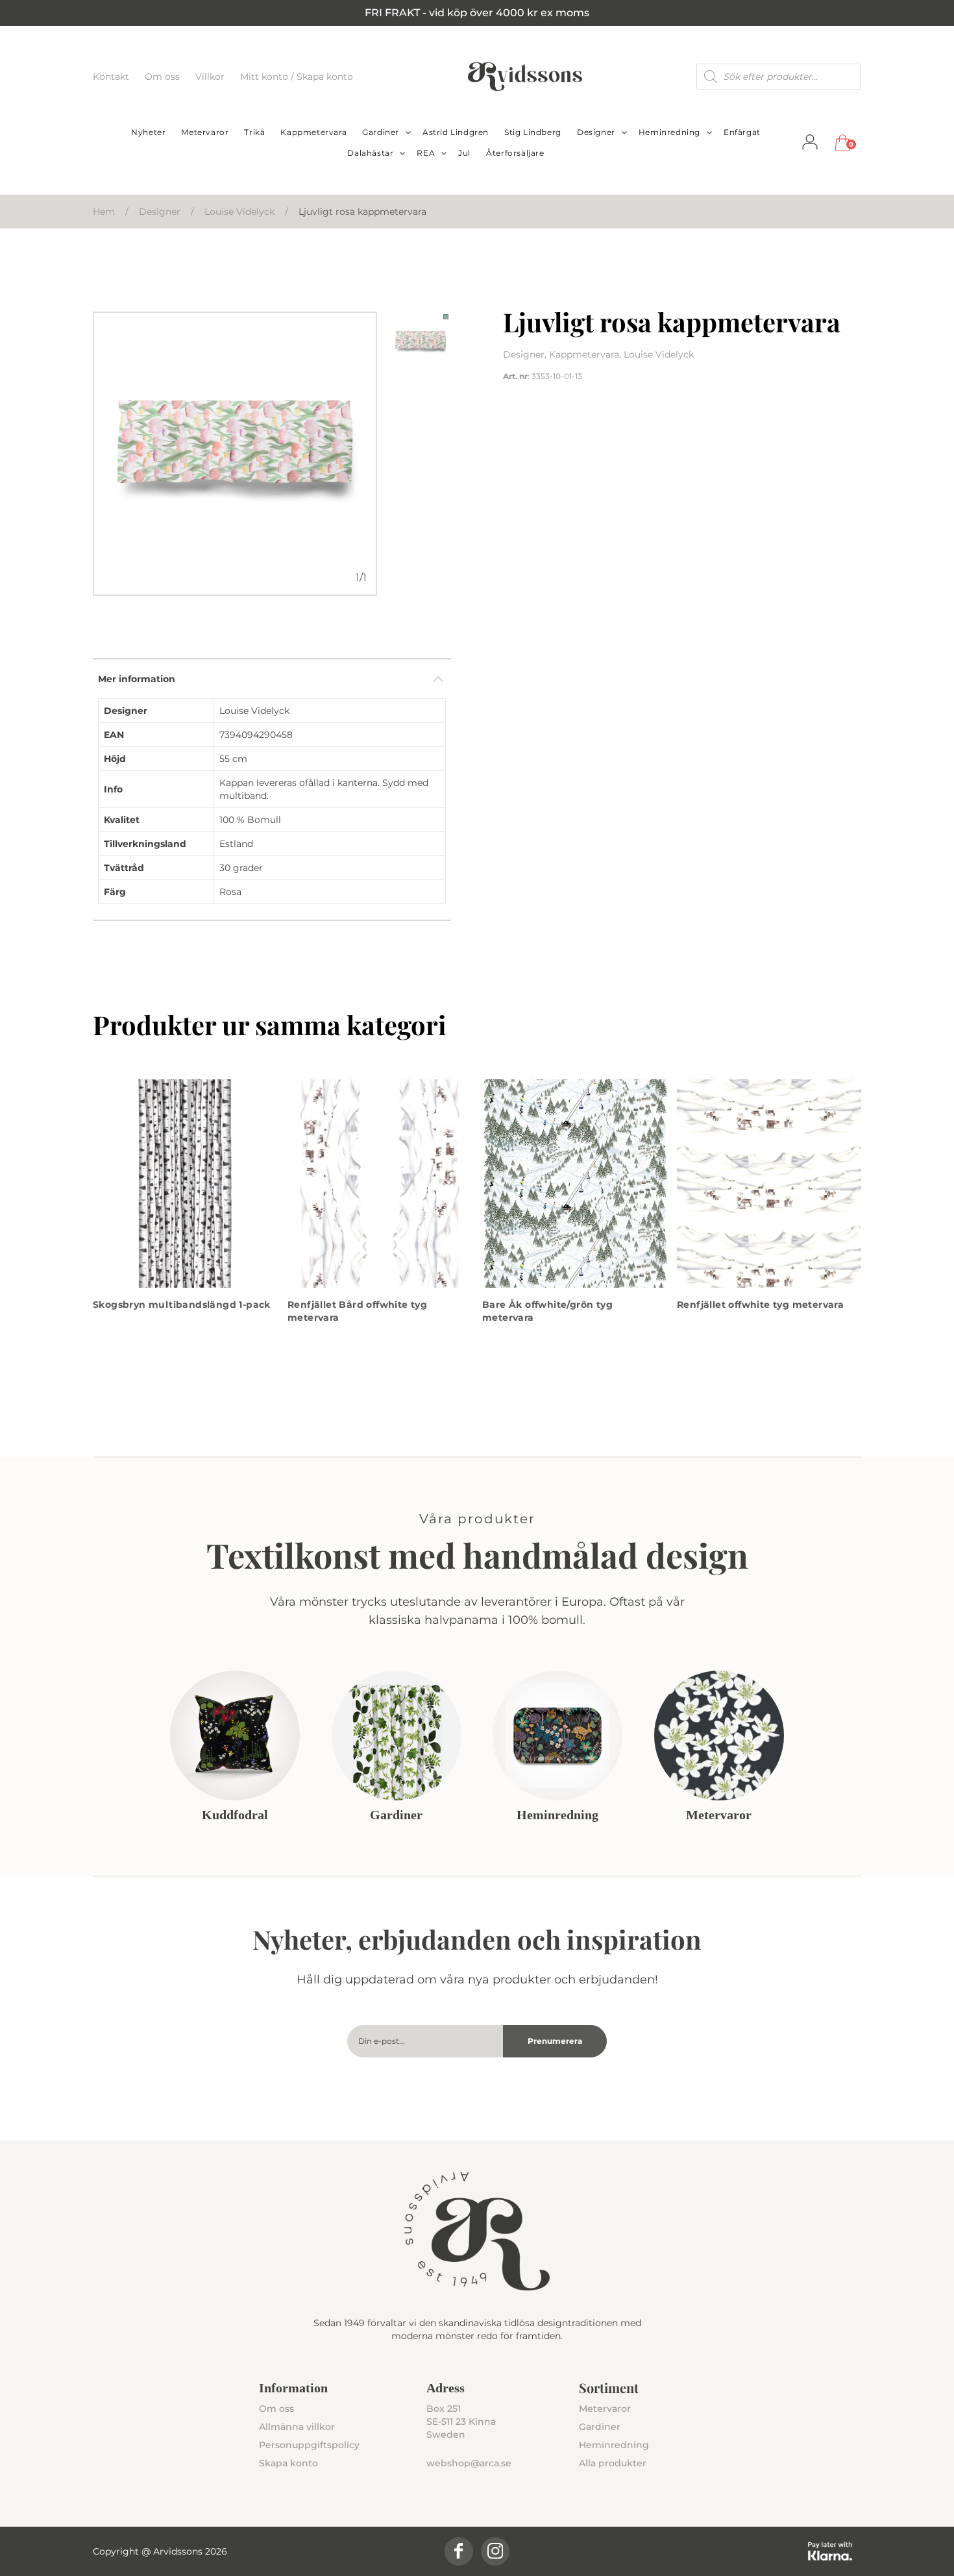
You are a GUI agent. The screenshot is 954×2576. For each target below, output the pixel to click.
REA (426, 153)
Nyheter (148, 132)
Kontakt (112, 77)
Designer (596, 132)
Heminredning (669, 132)
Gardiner (381, 132)
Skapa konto (288, 2463)
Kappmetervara (313, 132)
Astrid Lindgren (456, 132)
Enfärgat (742, 132)
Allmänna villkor (297, 2427)
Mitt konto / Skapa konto (297, 77)
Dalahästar (370, 153)
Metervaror (205, 132)
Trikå (254, 132)
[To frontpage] (525, 77)
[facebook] (459, 2551)
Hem (104, 212)
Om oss (164, 77)
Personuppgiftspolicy (309, 2445)
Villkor (211, 77)
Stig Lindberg (533, 132)
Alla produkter (613, 2463)
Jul (464, 153)
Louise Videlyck (239, 212)
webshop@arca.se (469, 2463)
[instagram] (495, 2551)
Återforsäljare (515, 153)
